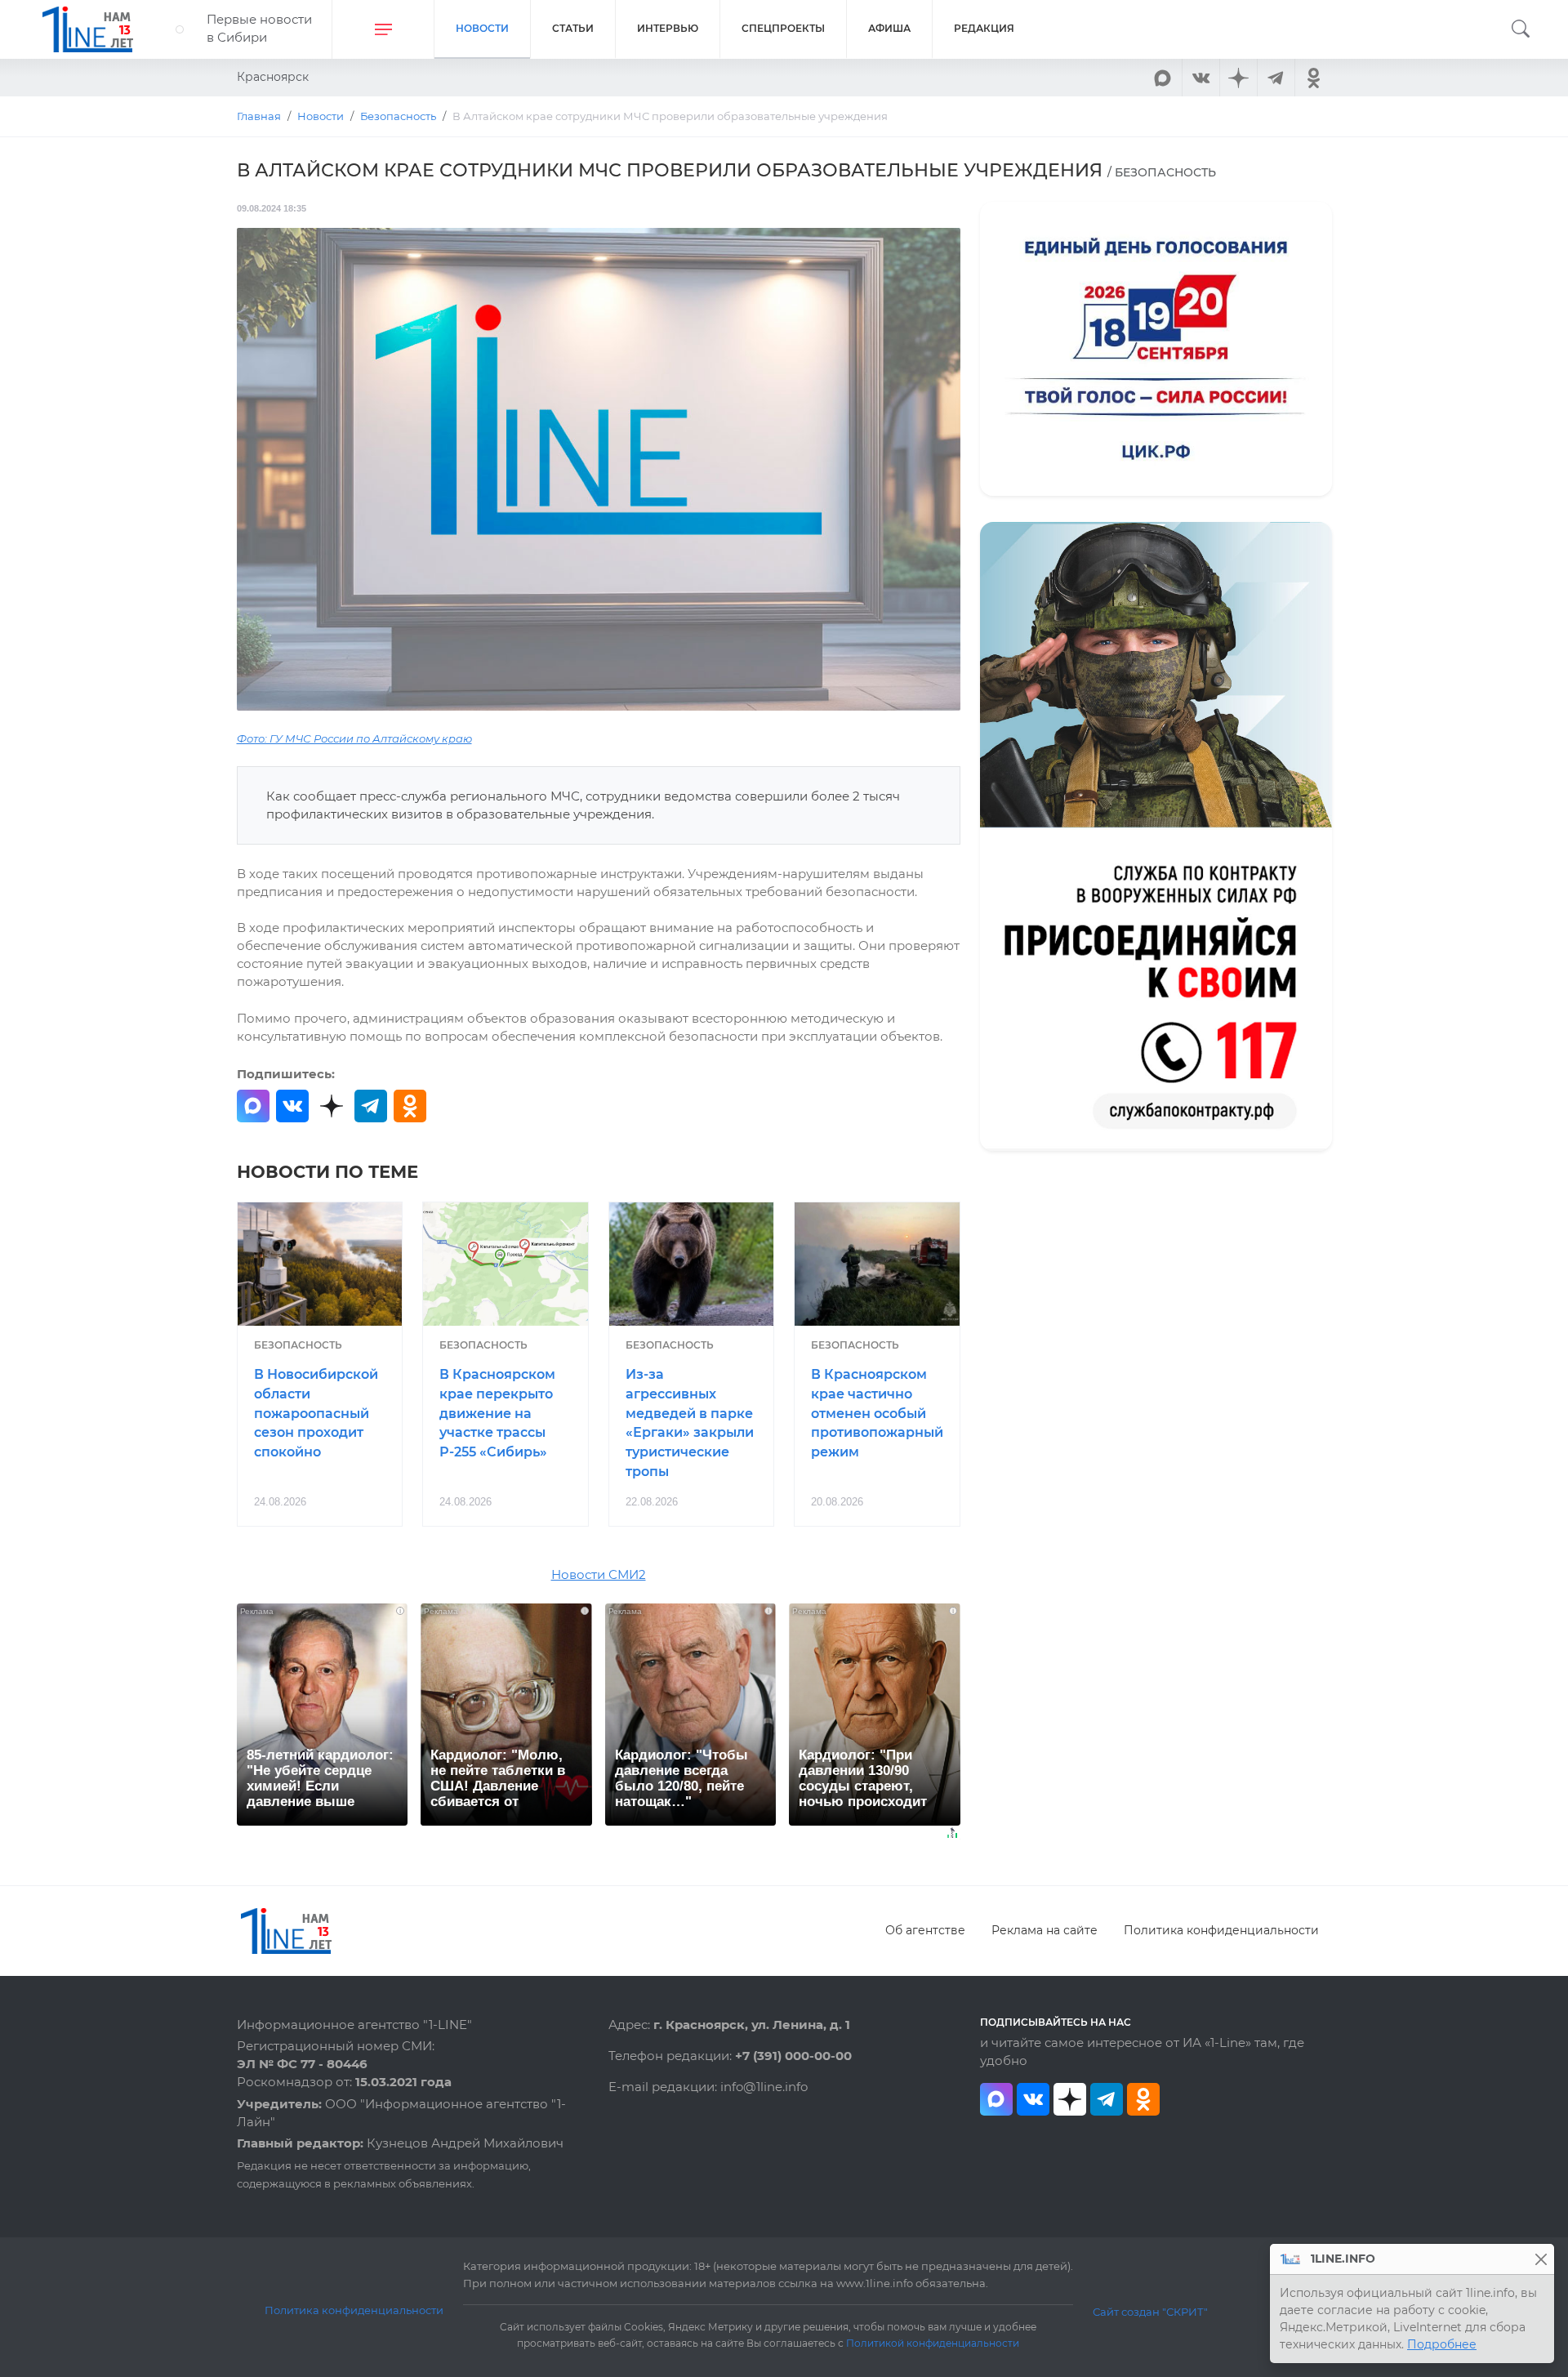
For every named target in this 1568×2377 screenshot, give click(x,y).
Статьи (573, 28)
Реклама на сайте (1045, 1930)
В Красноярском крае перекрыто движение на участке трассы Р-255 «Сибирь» (497, 1413)
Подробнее (1442, 2344)
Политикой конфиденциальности (933, 2344)
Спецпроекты (783, 28)
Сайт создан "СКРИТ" (1150, 2312)
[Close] (1541, 2259)
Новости (482, 28)
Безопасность (298, 1345)
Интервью (668, 28)
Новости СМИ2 (599, 1575)
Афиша (889, 28)
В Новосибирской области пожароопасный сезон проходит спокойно (316, 1413)
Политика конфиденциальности (1221, 1930)
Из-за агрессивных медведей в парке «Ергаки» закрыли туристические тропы (690, 1423)
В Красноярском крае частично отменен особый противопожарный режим (877, 1413)
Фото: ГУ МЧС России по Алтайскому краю (354, 739)
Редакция (984, 28)
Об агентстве (925, 1930)
